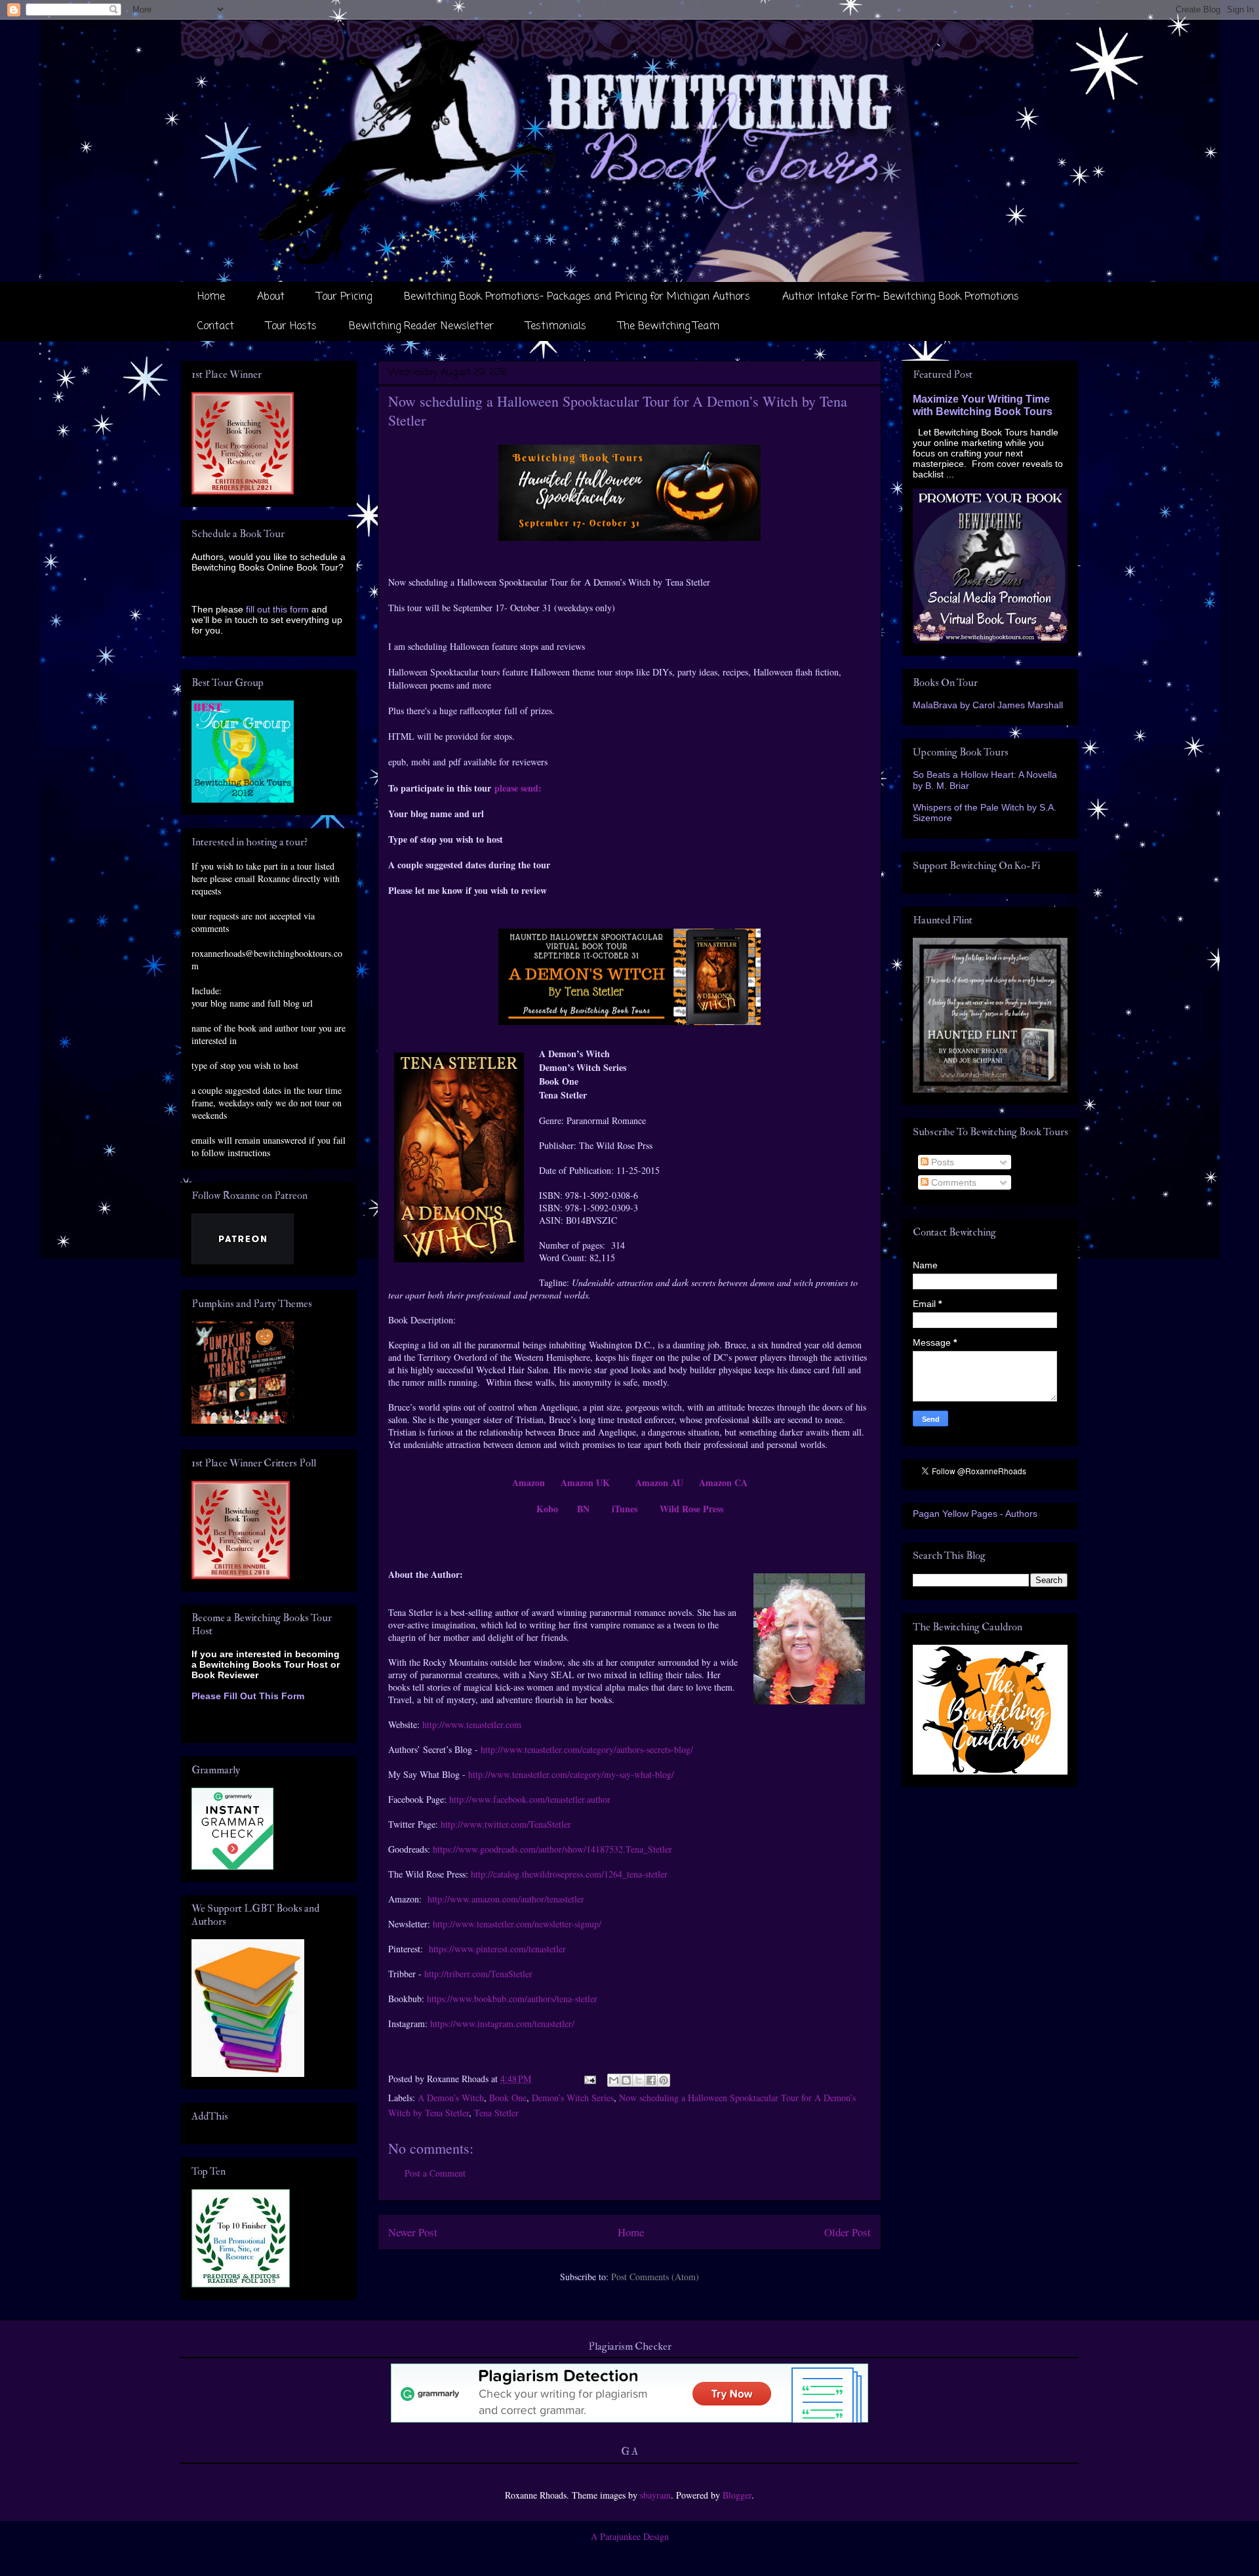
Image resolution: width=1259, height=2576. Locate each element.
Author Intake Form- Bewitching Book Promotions (901, 297)
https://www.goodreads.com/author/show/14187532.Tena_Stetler (552, 1849)
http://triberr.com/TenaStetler (478, 1974)
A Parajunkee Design (630, 2536)
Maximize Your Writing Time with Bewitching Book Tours (983, 405)
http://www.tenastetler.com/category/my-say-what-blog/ (571, 1774)
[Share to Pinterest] (664, 2080)
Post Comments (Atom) (655, 2277)
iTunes (625, 1509)
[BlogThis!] (626, 2080)
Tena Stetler (496, 2113)
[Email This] (614, 2080)
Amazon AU (659, 1482)
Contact (216, 327)
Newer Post (413, 2232)
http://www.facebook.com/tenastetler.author (530, 1799)
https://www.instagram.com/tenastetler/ (502, 2023)
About (271, 297)
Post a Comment (435, 2173)
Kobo (547, 1509)
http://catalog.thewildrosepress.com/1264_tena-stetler (569, 1874)
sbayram (655, 2495)
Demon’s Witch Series (573, 2098)
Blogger (737, 2495)
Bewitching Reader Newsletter (421, 327)
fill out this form (277, 609)
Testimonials (556, 327)
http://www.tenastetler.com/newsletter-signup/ (517, 1924)
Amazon (529, 1482)
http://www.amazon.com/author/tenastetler (506, 1899)
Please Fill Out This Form (248, 1696)
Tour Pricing (344, 297)
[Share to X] (639, 2080)
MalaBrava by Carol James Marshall (988, 705)
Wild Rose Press (691, 1509)
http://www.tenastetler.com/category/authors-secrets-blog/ (587, 1749)
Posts (941, 1162)
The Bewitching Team (669, 327)
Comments (952, 1182)
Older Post (848, 2232)
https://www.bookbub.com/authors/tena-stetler (512, 1999)
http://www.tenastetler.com (472, 1724)
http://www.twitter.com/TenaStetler (506, 1824)
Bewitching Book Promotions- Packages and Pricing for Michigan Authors (577, 297)
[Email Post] (589, 2079)
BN (583, 1509)
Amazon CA (723, 1482)
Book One (508, 2098)
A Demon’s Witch (451, 2098)
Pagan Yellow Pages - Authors (975, 1514)
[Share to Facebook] (651, 2080)
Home (211, 297)
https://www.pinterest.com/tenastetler (497, 1949)
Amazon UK (585, 1482)
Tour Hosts (291, 327)
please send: (518, 788)
